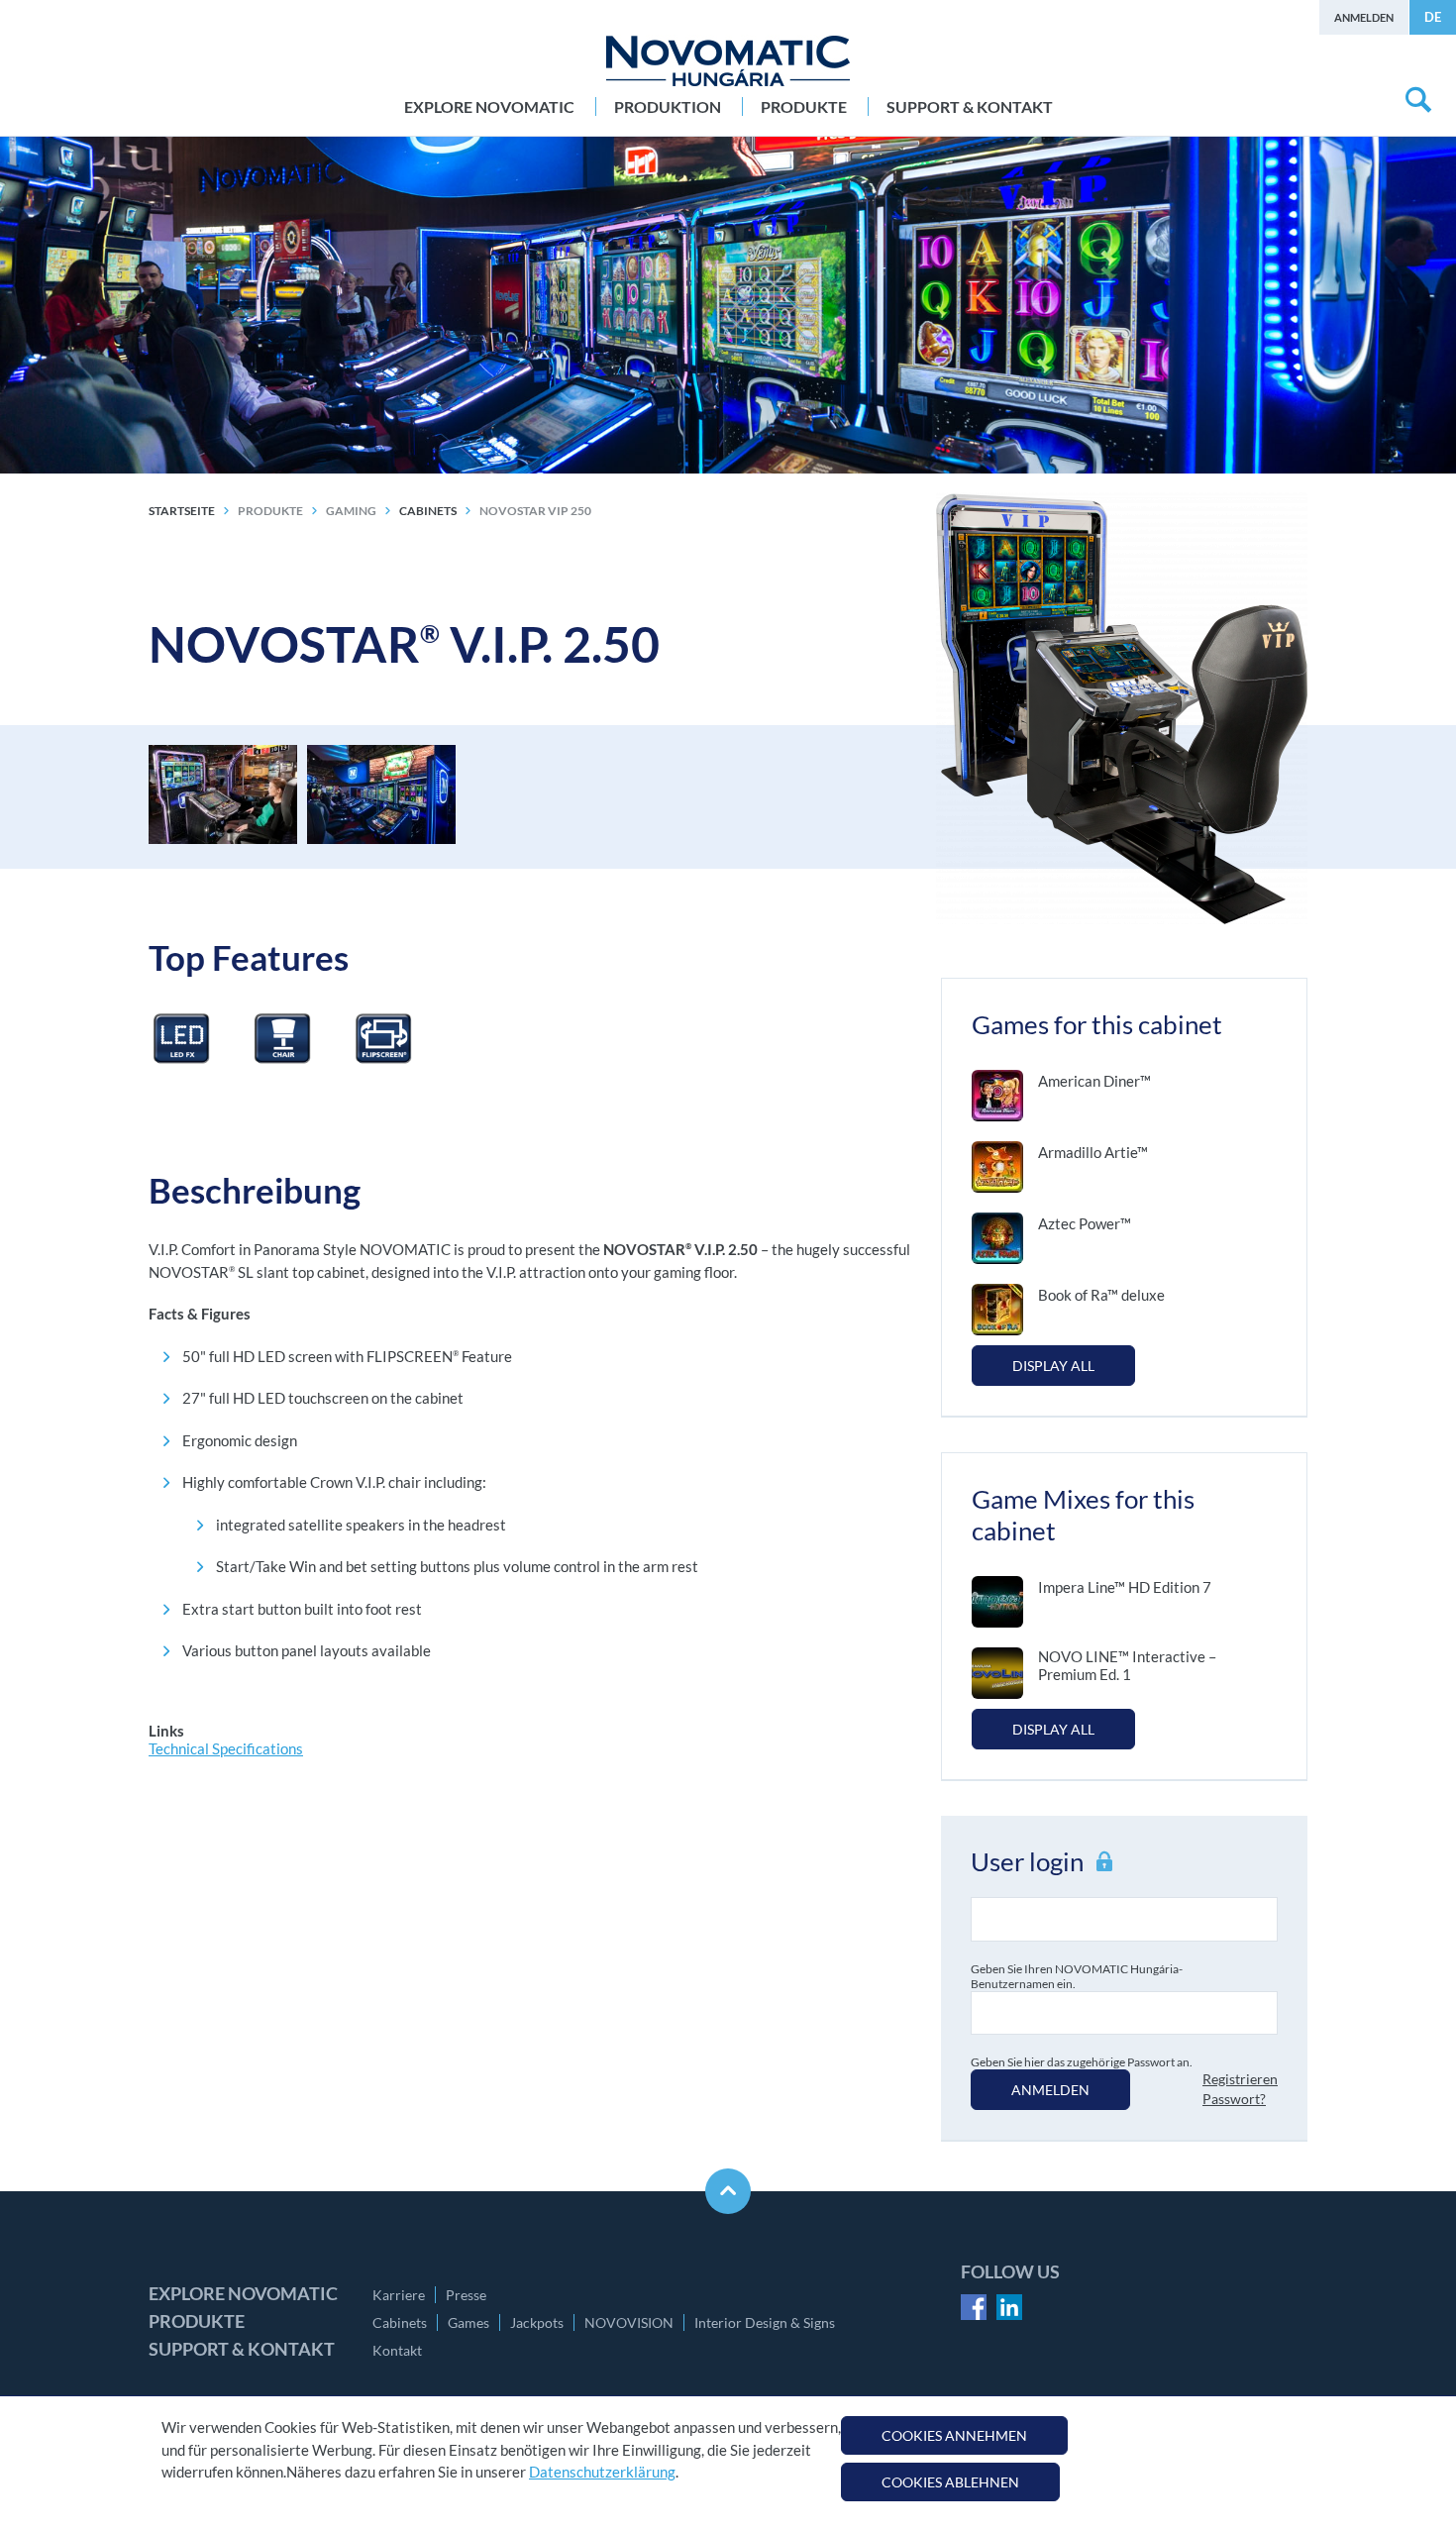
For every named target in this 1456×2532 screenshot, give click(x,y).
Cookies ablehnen (950, 2482)
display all (1053, 1366)
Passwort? (1234, 2099)
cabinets (428, 511)
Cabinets (400, 2322)
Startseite (182, 511)
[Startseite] (728, 61)
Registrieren (1240, 2079)
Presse (466, 2295)
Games (468, 2322)
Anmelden (1364, 17)
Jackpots (537, 2322)
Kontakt (397, 2350)
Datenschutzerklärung (602, 2472)
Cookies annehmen (954, 2435)
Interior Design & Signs (765, 2322)
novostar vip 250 (535, 511)
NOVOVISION (629, 2322)
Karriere (399, 2295)
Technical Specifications (226, 1748)
